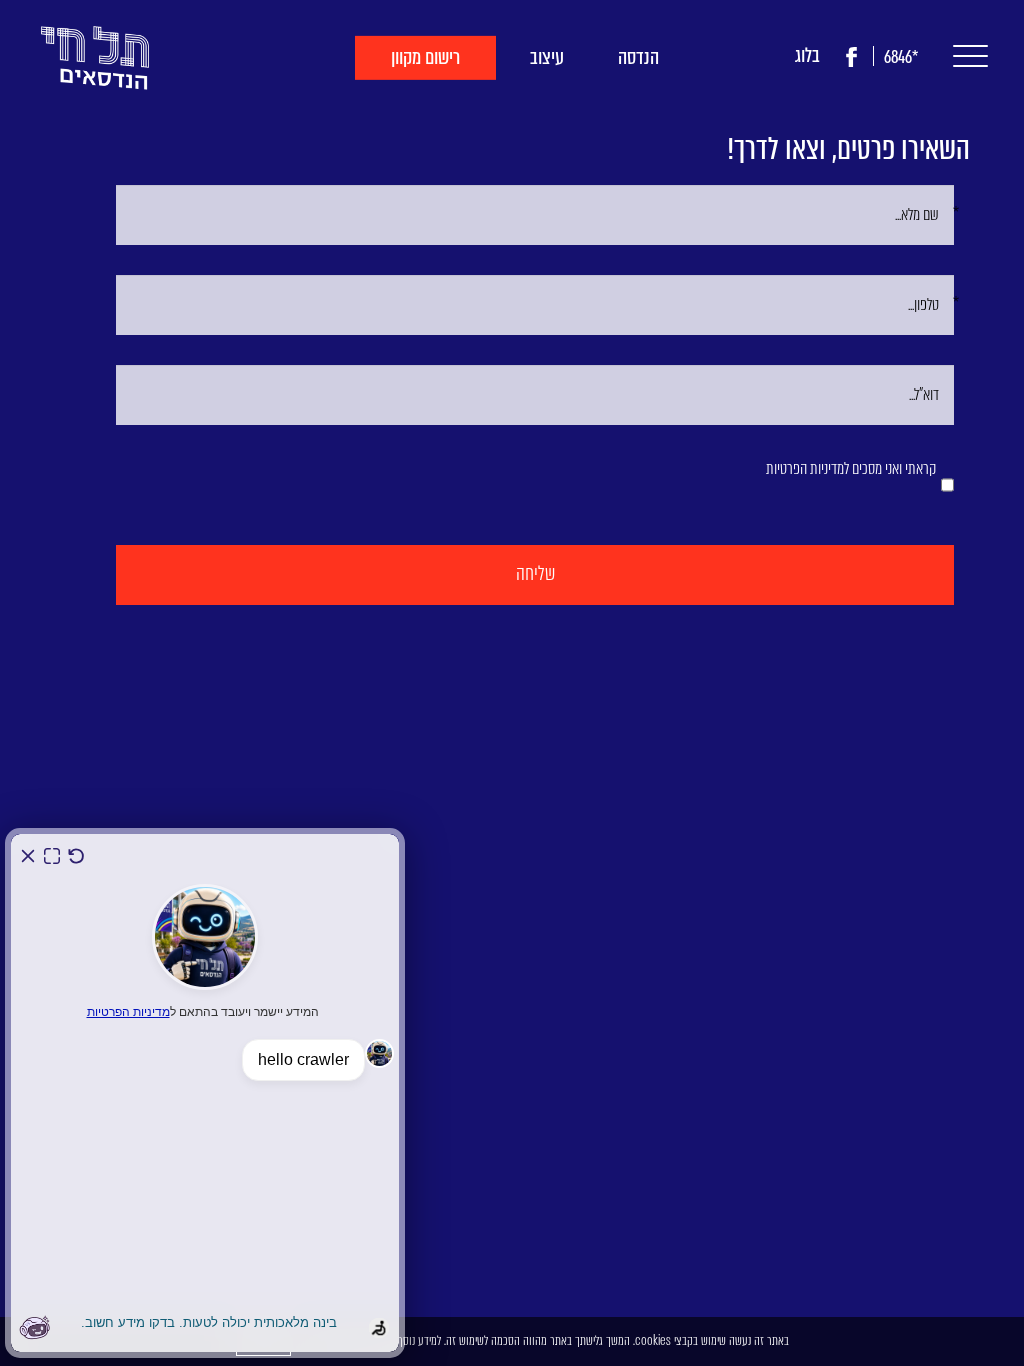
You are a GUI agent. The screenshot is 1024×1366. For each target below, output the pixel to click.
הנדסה (638, 57)
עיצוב (547, 57)
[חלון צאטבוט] (205, 1093)
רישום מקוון (425, 57)
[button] (965, 56)
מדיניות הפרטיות (805, 468)
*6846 (901, 57)
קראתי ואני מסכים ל (851, 468)
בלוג (807, 55)
